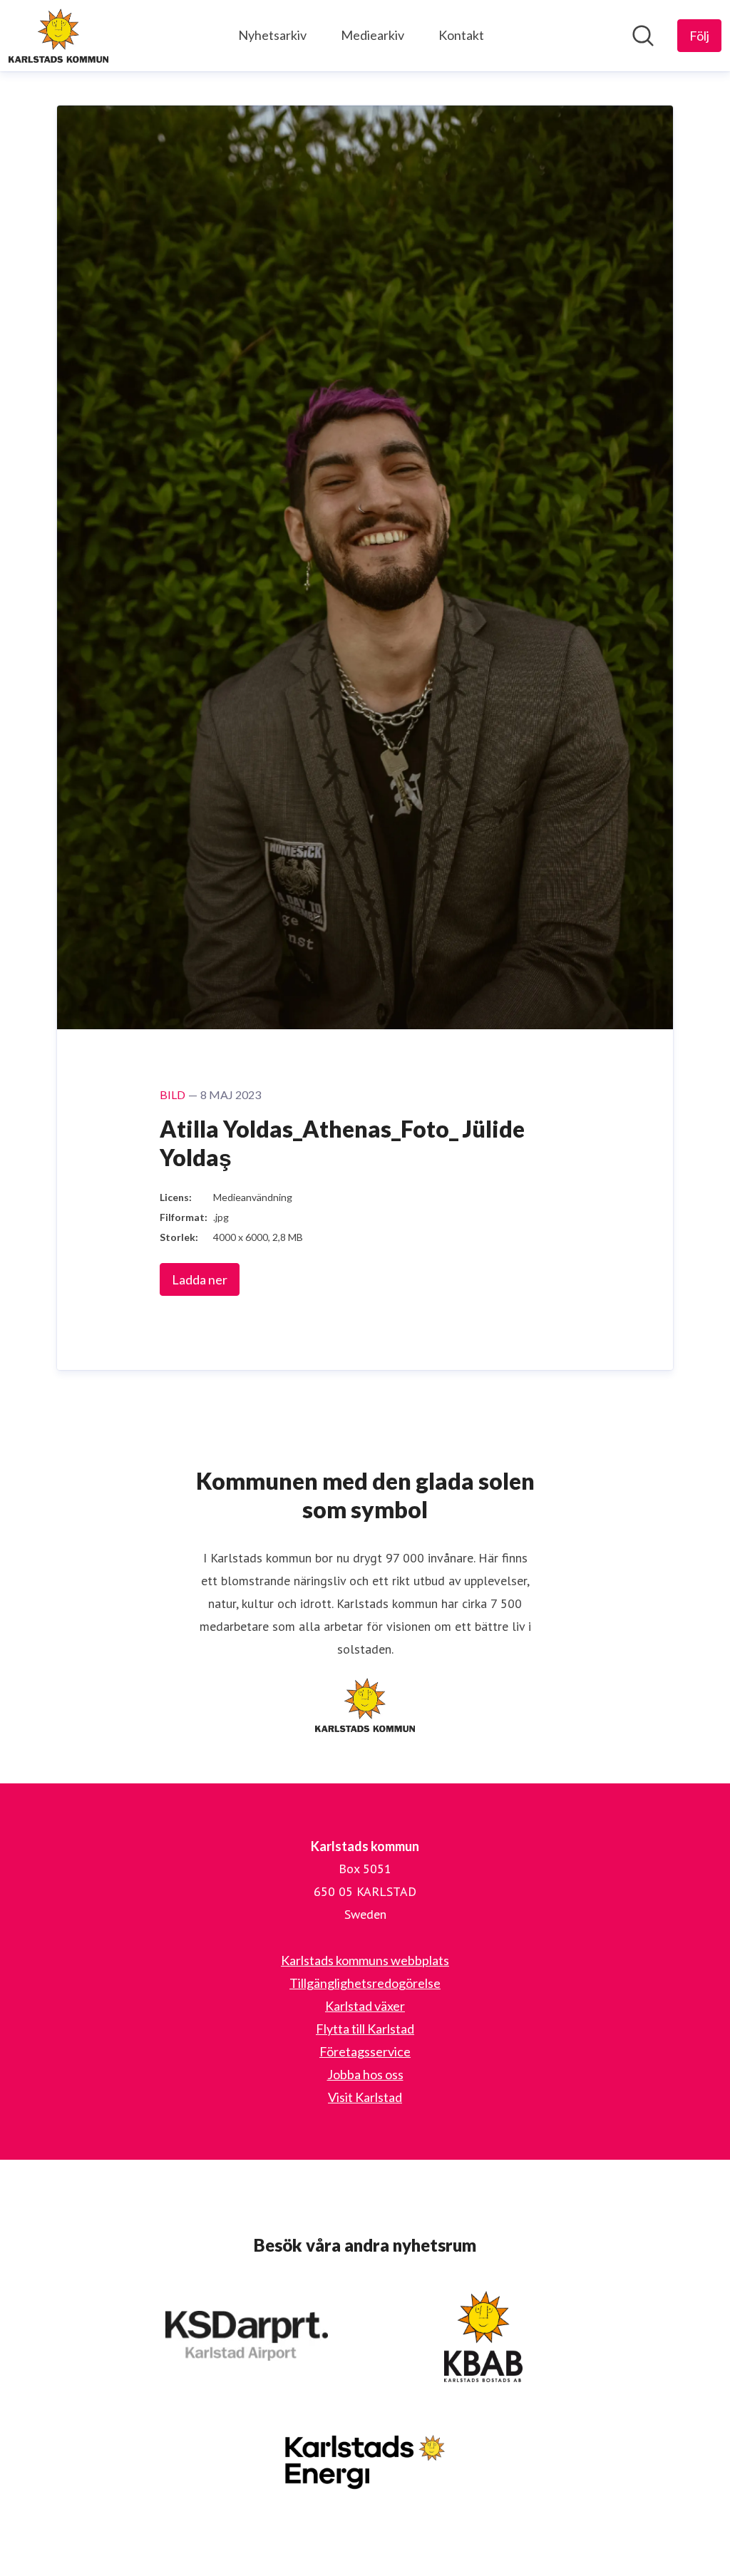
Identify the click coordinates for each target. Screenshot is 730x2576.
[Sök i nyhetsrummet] (643, 36)
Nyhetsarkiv (272, 35)
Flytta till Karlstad (365, 2029)
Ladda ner (200, 1279)
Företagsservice (365, 2051)
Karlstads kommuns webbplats (365, 1960)
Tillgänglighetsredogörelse (365, 1983)
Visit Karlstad (365, 2097)
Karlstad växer (365, 2006)
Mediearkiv (372, 35)
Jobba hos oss (365, 2074)
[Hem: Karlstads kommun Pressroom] (58, 36)
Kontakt (461, 35)
